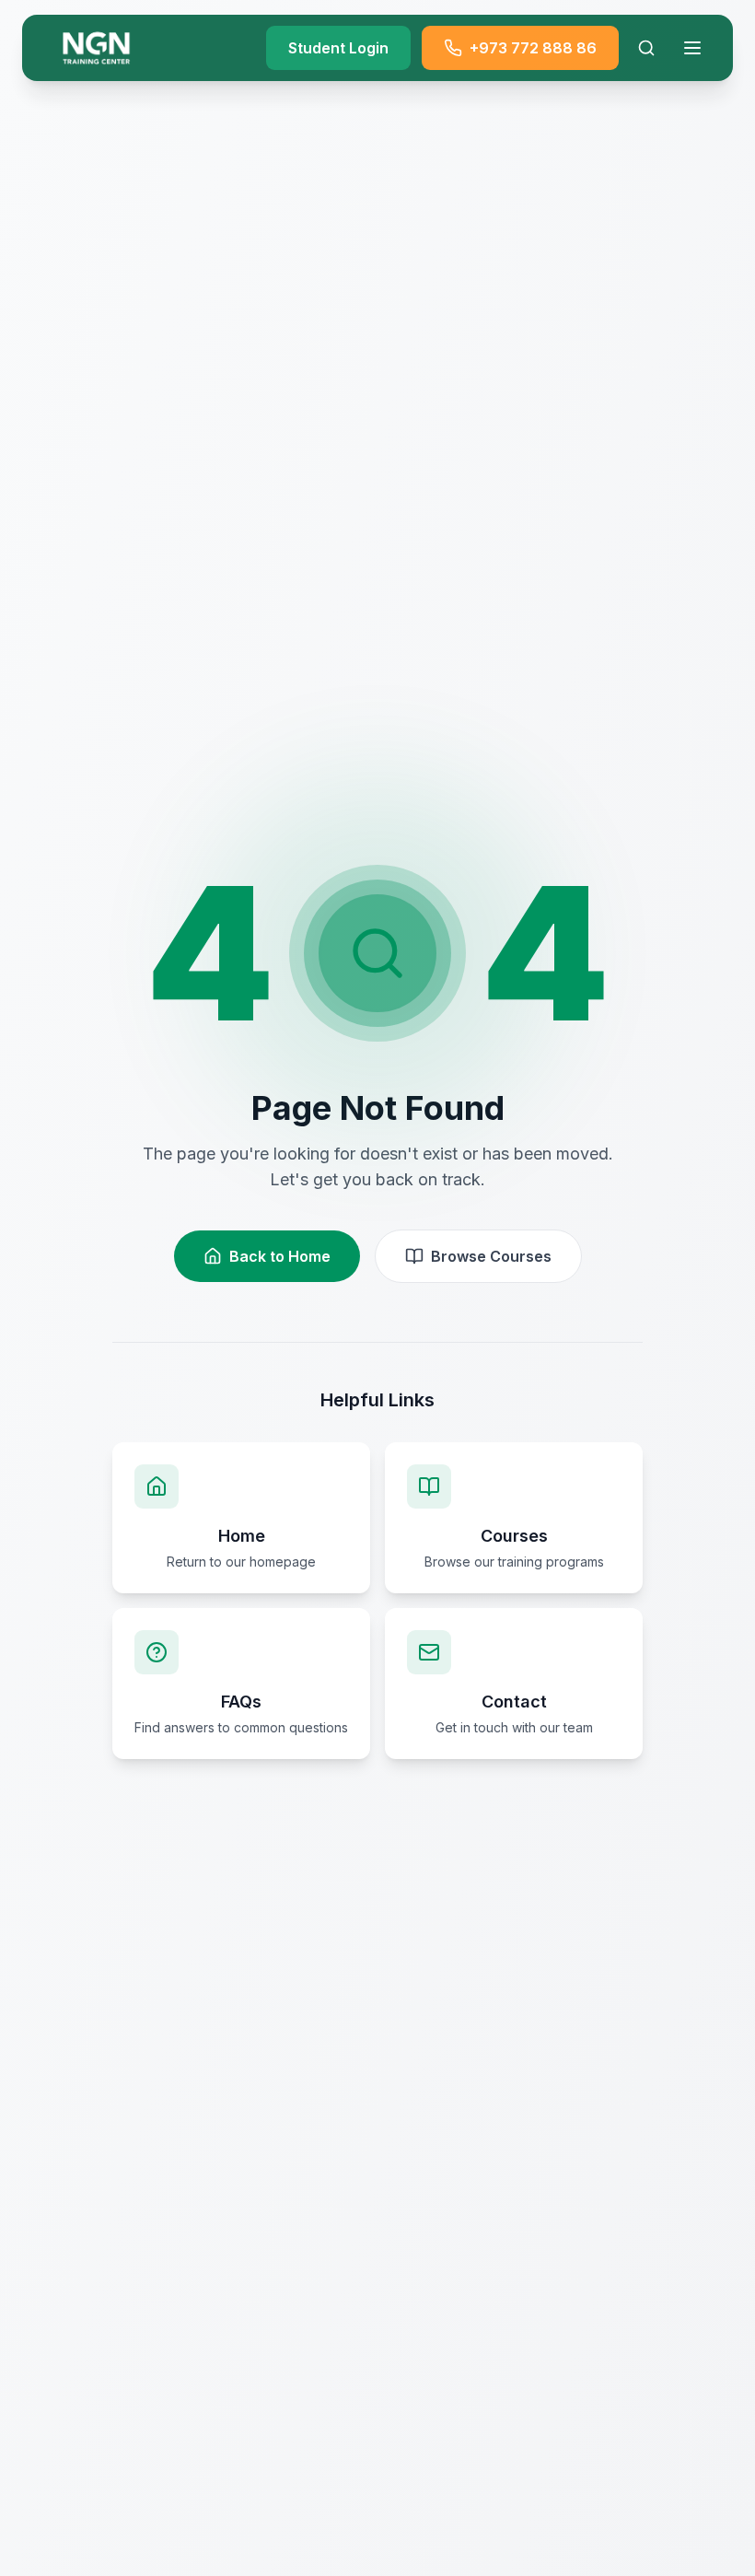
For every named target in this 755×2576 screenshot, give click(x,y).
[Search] (646, 48)
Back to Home (280, 1256)
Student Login (338, 48)
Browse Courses (491, 1256)
